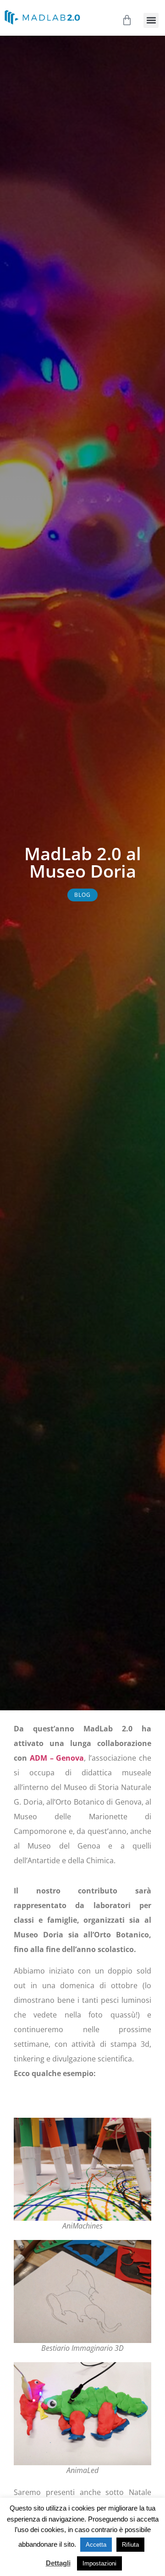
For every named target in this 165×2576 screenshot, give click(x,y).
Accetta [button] (96, 2545)
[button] (151, 20)
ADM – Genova (57, 1758)
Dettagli (58, 2563)
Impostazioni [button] (99, 2563)
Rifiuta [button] (130, 2545)
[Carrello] (127, 20)
